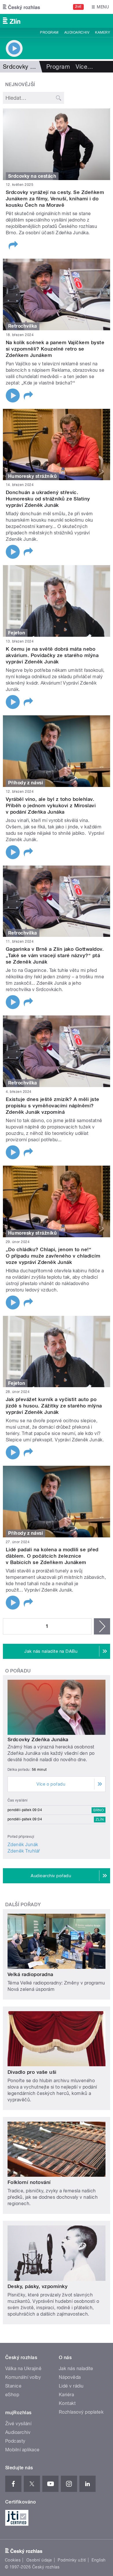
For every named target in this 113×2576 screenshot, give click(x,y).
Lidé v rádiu (71, 2386)
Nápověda (70, 2377)
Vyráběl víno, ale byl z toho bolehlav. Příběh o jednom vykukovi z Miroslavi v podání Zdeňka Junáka (51, 806)
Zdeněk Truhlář (24, 1851)
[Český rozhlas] (21, 7)
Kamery (103, 32)
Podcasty (15, 2441)
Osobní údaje (39, 2560)
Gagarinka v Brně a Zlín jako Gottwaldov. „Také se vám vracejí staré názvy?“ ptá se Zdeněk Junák (55, 955)
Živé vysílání (18, 2424)
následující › (102, 1626)
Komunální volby (23, 2377)
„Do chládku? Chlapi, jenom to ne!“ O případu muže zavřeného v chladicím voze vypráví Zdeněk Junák (53, 1256)
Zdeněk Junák (23, 1845)
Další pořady (23, 1905)
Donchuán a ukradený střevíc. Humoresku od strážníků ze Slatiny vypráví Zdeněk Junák (48, 499)
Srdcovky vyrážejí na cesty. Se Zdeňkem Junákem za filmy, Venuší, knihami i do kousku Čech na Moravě (55, 199)
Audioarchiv (77, 32)
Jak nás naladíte (76, 2369)
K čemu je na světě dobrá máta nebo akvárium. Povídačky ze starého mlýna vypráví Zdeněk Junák (52, 655)
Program (49, 32)
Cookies (13, 2560)
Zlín (100, 1819)
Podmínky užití (72, 2560)
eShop (12, 2395)
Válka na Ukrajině (23, 2369)
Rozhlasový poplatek (81, 2412)
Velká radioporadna (30, 1974)
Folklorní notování (29, 2182)
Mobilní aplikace (22, 2450)
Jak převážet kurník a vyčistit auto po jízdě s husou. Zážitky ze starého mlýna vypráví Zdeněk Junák (54, 1406)
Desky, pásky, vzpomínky (38, 2286)
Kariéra (66, 2395)
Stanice (13, 2386)
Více (84, 67)
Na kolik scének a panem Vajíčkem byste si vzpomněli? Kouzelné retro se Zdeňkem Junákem (55, 349)
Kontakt (67, 2403)
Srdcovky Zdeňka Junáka (38, 1739)
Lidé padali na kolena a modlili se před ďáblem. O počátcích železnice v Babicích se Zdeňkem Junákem (52, 1556)
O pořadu (18, 1671)
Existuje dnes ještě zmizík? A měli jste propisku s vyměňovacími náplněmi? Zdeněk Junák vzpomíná (53, 1106)
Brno (99, 1810)
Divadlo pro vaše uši (32, 2072)
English (99, 2560)
